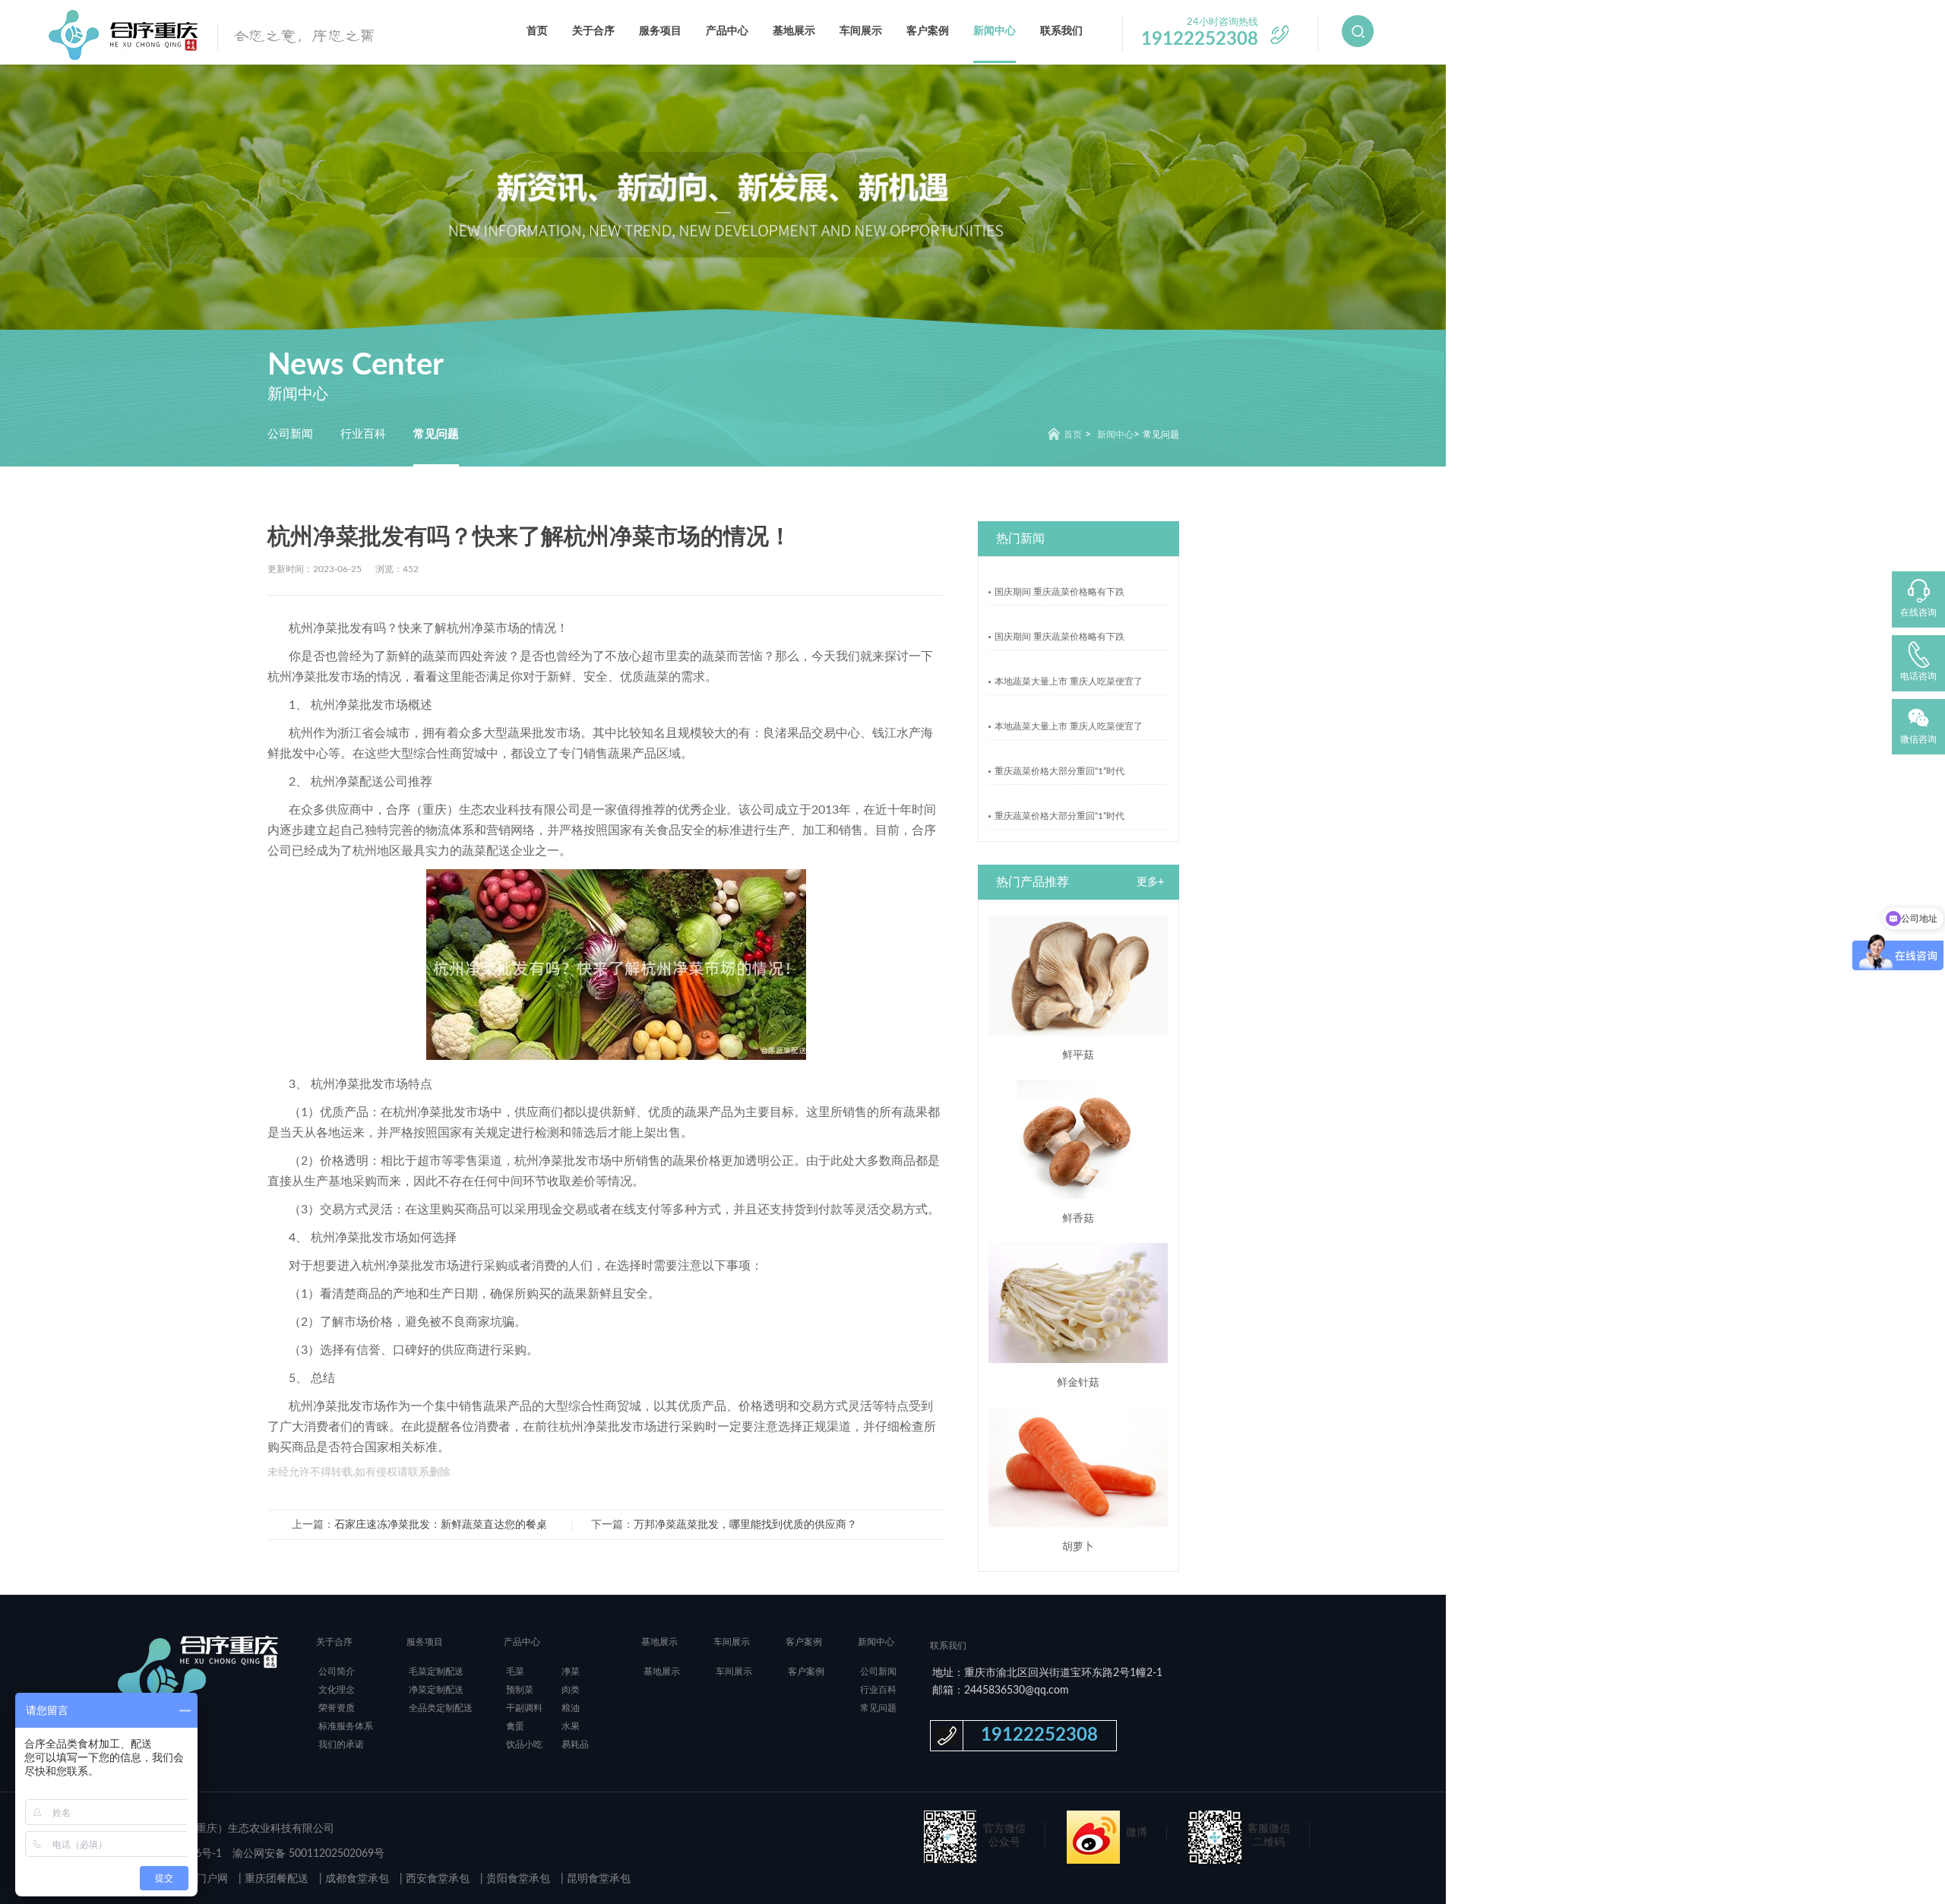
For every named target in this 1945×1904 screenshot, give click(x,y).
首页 (537, 31)
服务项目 (660, 31)
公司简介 (337, 1672)
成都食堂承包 (356, 1879)
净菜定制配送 (436, 1690)
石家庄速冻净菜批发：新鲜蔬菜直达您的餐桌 (441, 1525)
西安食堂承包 (436, 1879)
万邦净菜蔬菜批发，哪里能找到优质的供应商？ (745, 1525)
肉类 (571, 1690)
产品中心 (727, 31)
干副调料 (524, 1708)
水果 (571, 1726)
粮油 (571, 1708)
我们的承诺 (341, 1744)
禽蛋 (515, 1726)
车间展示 (861, 31)
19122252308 (1039, 1735)
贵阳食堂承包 (517, 1879)
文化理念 (337, 1690)
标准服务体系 (346, 1726)
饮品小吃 (524, 1744)
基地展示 (794, 31)
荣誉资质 (337, 1708)
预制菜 (520, 1690)
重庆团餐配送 (275, 1879)
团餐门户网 (201, 1879)
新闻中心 (995, 31)
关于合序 (593, 31)
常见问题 (436, 434)
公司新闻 (290, 434)
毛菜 (515, 1672)
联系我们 (1061, 31)
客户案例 (928, 31)
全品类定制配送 (441, 1708)
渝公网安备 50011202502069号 (308, 1854)
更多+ (1150, 882)
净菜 (571, 1672)
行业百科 (363, 434)
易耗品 (575, 1744)
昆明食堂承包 (597, 1879)
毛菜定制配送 (436, 1672)
